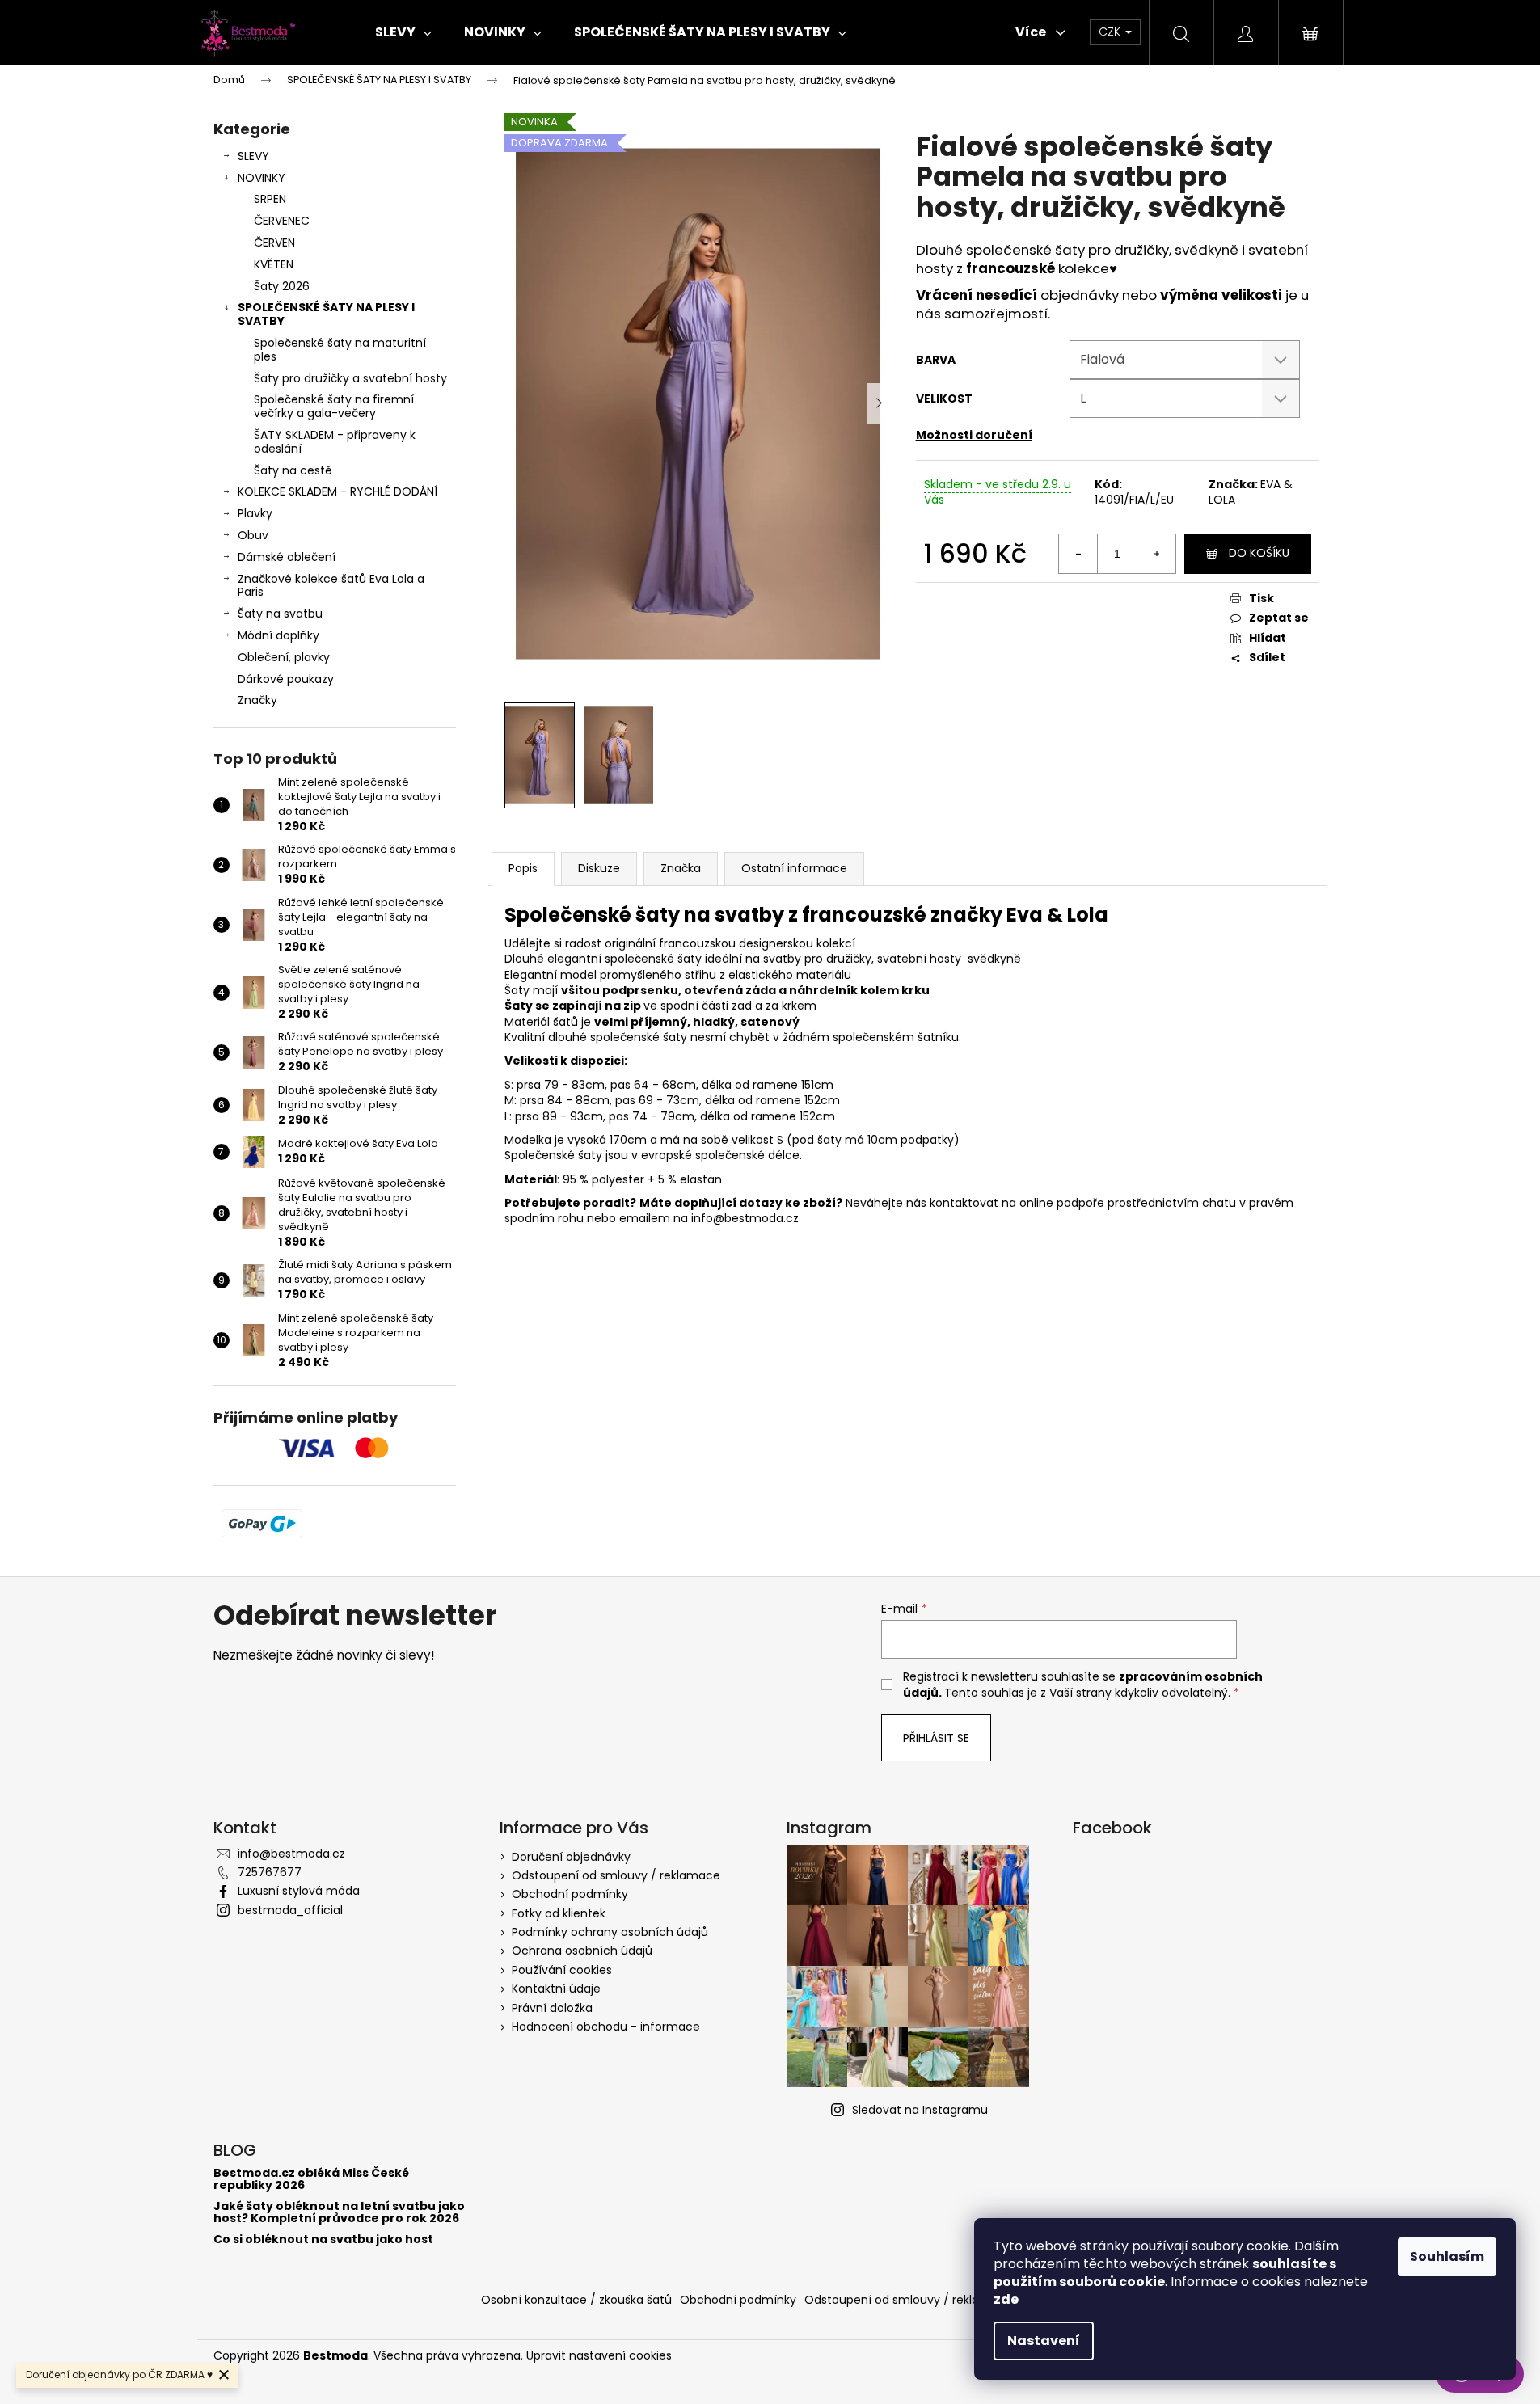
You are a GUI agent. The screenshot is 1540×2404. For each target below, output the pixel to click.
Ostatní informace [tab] (794, 868)
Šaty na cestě (293, 470)
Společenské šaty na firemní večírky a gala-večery (334, 406)
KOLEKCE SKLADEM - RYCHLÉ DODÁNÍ (338, 491)
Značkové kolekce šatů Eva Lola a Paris (331, 586)
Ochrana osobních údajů (582, 1951)
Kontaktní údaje (556, 1989)
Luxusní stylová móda (299, 1891)
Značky (257, 700)
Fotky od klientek (559, 1913)
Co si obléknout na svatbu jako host (323, 2240)
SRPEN (270, 199)
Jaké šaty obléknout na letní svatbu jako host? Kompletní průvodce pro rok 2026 (339, 2213)
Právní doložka (552, 2008)
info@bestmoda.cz (291, 1854)
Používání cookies (562, 1970)
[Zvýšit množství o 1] (1156, 554)
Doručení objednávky (571, 1857)
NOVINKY (262, 178)
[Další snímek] (880, 403)
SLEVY (253, 156)
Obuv (253, 535)
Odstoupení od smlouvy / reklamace (616, 1875)
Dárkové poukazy (286, 679)
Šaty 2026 (282, 286)
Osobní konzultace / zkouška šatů (576, 2300)
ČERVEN (274, 243)
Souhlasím (1447, 2256)
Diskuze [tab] (599, 868)
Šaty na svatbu (280, 614)
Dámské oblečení (287, 557)
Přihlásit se (936, 1738)
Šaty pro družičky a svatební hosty (350, 378)
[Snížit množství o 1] (1078, 554)
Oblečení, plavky (284, 657)
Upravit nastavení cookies (599, 2355)
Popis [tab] (523, 868)
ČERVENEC (282, 221)
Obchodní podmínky (570, 1894)
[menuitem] (403, 32)
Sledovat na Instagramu (920, 2110)
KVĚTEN (274, 264)
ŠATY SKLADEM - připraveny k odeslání (335, 442)
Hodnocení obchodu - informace (606, 2027)
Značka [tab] (681, 868)
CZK (1111, 32)
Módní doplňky (278, 635)
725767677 (270, 1872)
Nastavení (1044, 2341)
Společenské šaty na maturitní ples (340, 350)
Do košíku (1259, 553)
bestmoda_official (290, 1910)
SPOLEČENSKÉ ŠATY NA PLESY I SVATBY (326, 314)
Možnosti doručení (974, 435)
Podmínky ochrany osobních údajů (610, 1932)
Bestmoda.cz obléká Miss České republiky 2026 (311, 2180)
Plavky (255, 513)
